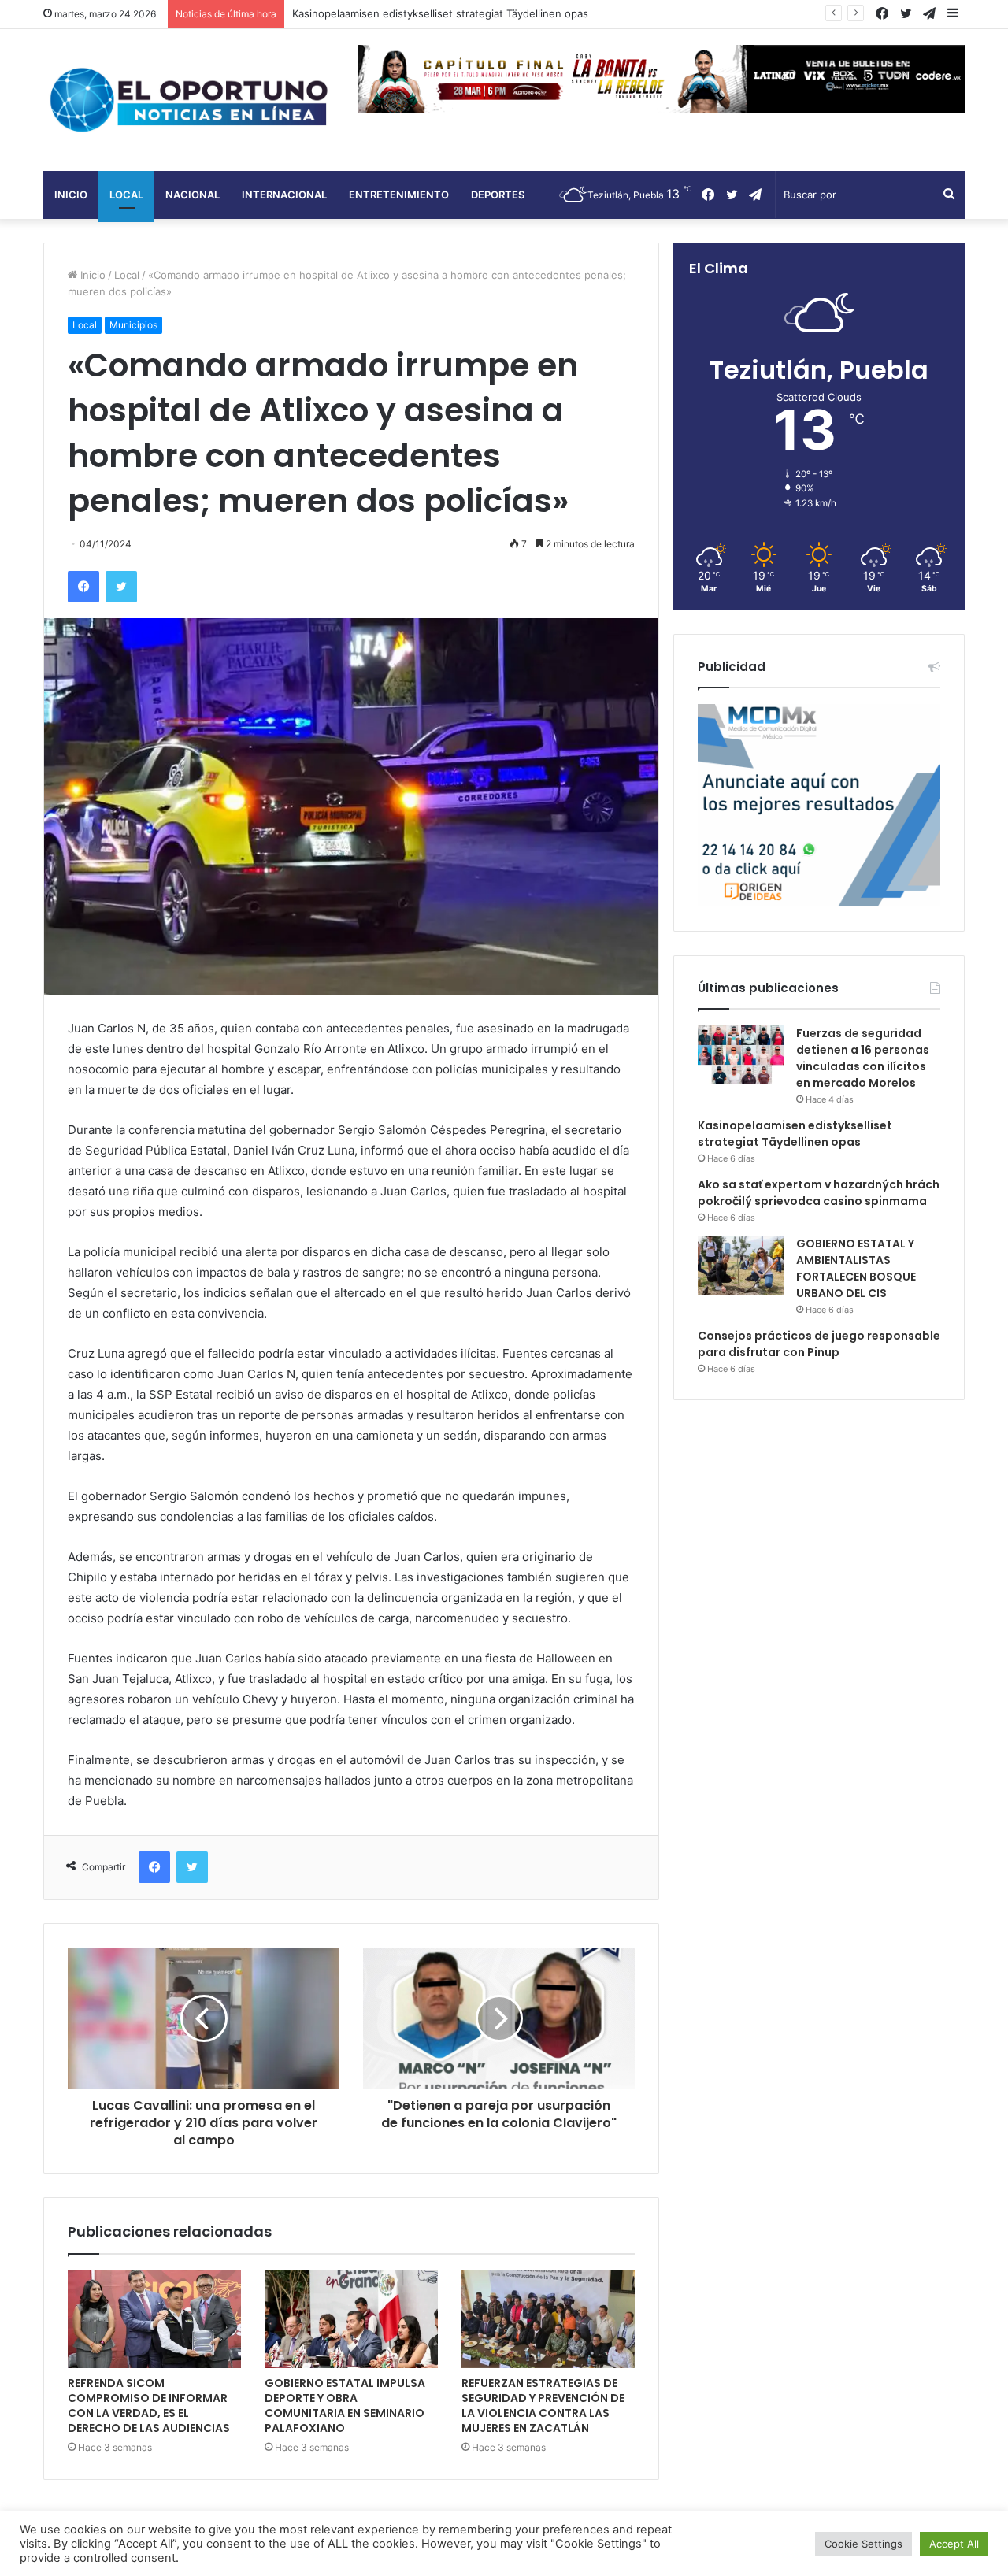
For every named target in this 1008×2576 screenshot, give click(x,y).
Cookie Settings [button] (863, 2544)
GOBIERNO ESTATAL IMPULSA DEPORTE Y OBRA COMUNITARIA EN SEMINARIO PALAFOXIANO (345, 2406)
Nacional (193, 195)
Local (126, 195)
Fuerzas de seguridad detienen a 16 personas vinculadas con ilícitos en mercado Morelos (863, 1058)
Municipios (133, 325)
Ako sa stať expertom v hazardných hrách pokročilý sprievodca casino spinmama (819, 1193)
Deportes (498, 195)
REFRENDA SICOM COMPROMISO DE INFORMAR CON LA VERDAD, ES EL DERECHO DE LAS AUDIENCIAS (149, 2406)
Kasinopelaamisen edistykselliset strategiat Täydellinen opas (795, 1134)
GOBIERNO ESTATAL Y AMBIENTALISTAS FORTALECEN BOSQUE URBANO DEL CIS (856, 1268)
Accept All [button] (954, 2544)
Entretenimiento (399, 195)
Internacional (284, 195)
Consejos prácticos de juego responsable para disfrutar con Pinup (819, 1344)
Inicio (71, 195)
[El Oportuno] (189, 100)
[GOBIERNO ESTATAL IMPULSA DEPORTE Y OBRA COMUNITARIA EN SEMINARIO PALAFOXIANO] (351, 2319)
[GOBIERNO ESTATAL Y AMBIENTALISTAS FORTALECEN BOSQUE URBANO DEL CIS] (741, 1265)
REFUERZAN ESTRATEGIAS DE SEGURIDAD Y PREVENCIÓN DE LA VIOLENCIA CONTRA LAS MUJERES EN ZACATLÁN (543, 2406)
